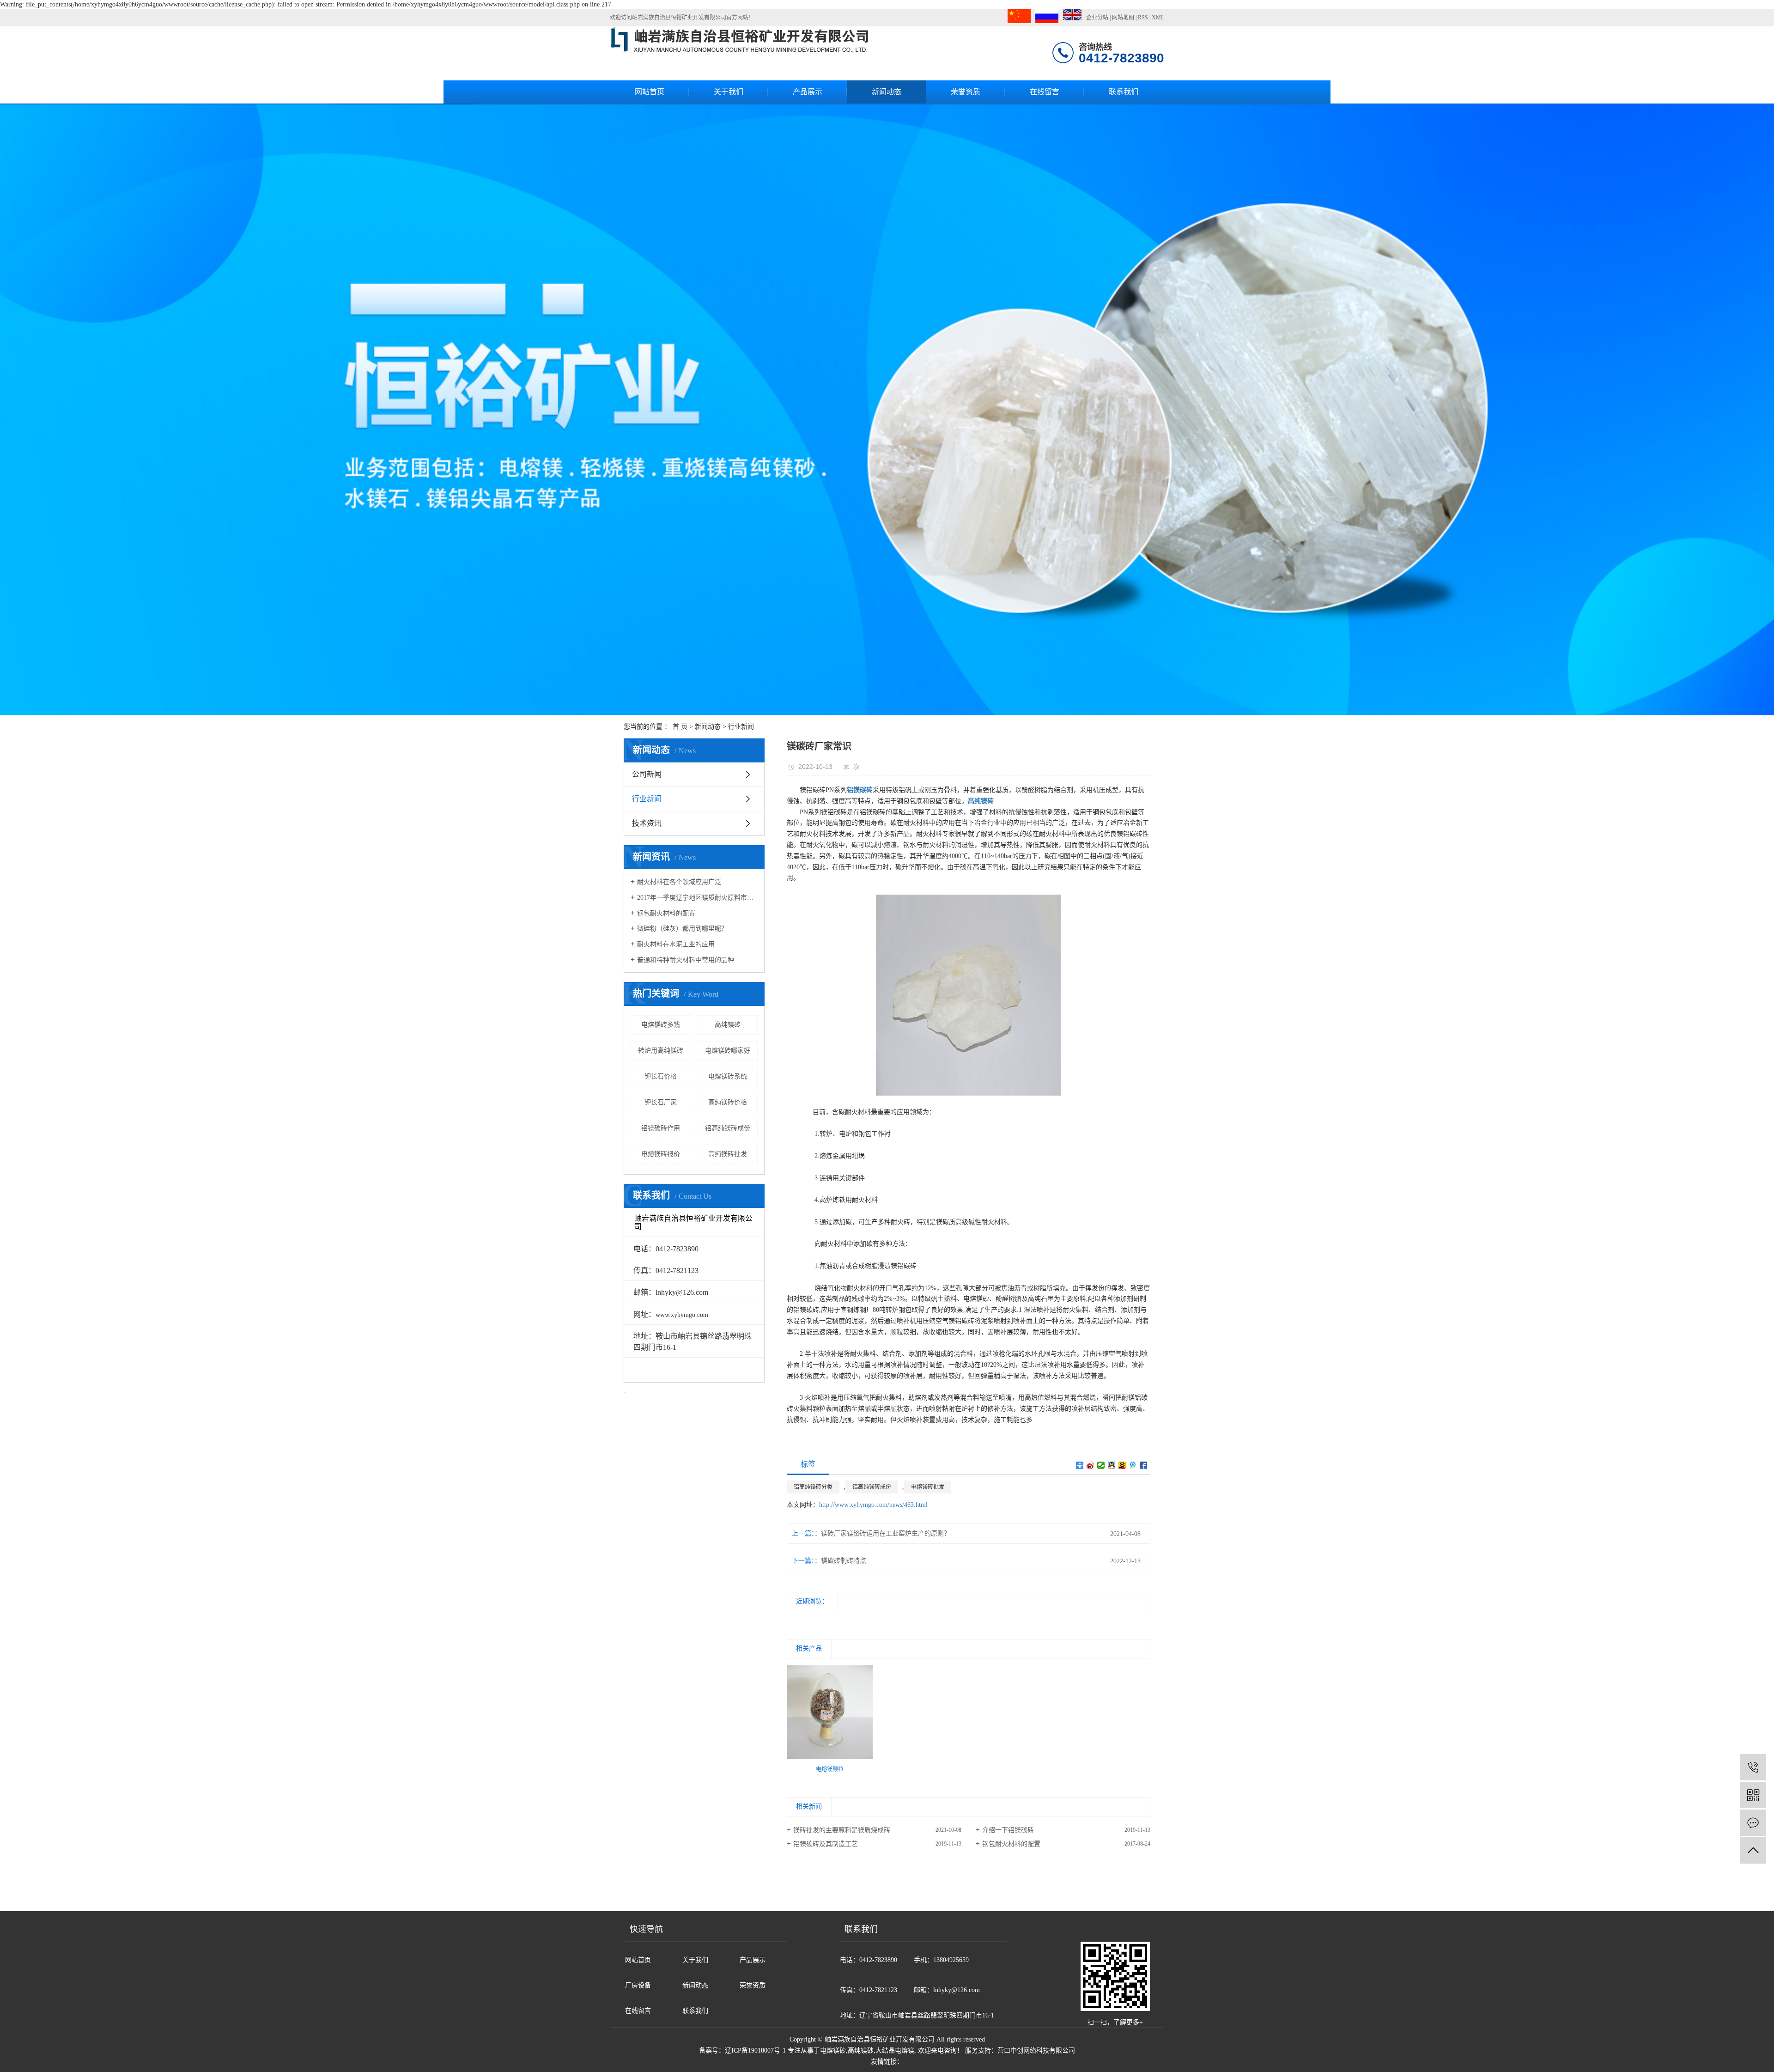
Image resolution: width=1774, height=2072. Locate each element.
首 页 (680, 727)
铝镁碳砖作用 (661, 1128)
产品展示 (808, 92)
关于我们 (729, 92)
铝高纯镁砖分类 (813, 1487)
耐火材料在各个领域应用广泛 (679, 882)
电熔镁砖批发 (928, 1487)
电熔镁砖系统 (728, 1076)
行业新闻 (741, 727)
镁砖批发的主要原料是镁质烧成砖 (842, 1830)
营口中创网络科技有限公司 (1036, 2051)
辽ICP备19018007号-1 (755, 2051)
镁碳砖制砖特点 (844, 1561)
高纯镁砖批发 (728, 1154)
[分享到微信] (1101, 1465)
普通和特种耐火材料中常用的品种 (686, 960)
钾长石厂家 (661, 1102)
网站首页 (650, 92)
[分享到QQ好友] (1112, 1465)
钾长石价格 (661, 1076)
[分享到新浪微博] (1091, 1465)
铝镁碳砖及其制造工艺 (826, 1844)
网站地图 (1123, 18)
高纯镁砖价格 (728, 1102)
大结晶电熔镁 (895, 2051)
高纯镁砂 (861, 2051)
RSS (1143, 18)
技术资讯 (647, 823)
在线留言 (1045, 92)
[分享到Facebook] (1144, 1465)
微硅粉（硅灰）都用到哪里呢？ (682, 929)
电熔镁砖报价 (661, 1154)
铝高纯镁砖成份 (728, 1128)
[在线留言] (1753, 1823)
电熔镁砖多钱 (661, 1025)
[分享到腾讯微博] (1133, 1465)
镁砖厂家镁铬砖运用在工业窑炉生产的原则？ (886, 1533)
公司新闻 (647, 774)
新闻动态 (887, 92)
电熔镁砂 (833, 2051)
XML (1158, 18)
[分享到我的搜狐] (1122, 1465)
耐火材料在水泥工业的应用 (676, 944)
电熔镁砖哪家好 (728, 1051)
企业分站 (1097, 18)
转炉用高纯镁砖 (661, 1051)
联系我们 (1124, 92)
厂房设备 (638, 1985)
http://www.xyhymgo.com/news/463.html (873, 1505)
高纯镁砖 (728, 1025)
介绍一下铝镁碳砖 (1008, 1830)
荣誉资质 (966, 92)
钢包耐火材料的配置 (666, 913)
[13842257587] (1753, 1767)
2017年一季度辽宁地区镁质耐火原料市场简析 (697, 898)
